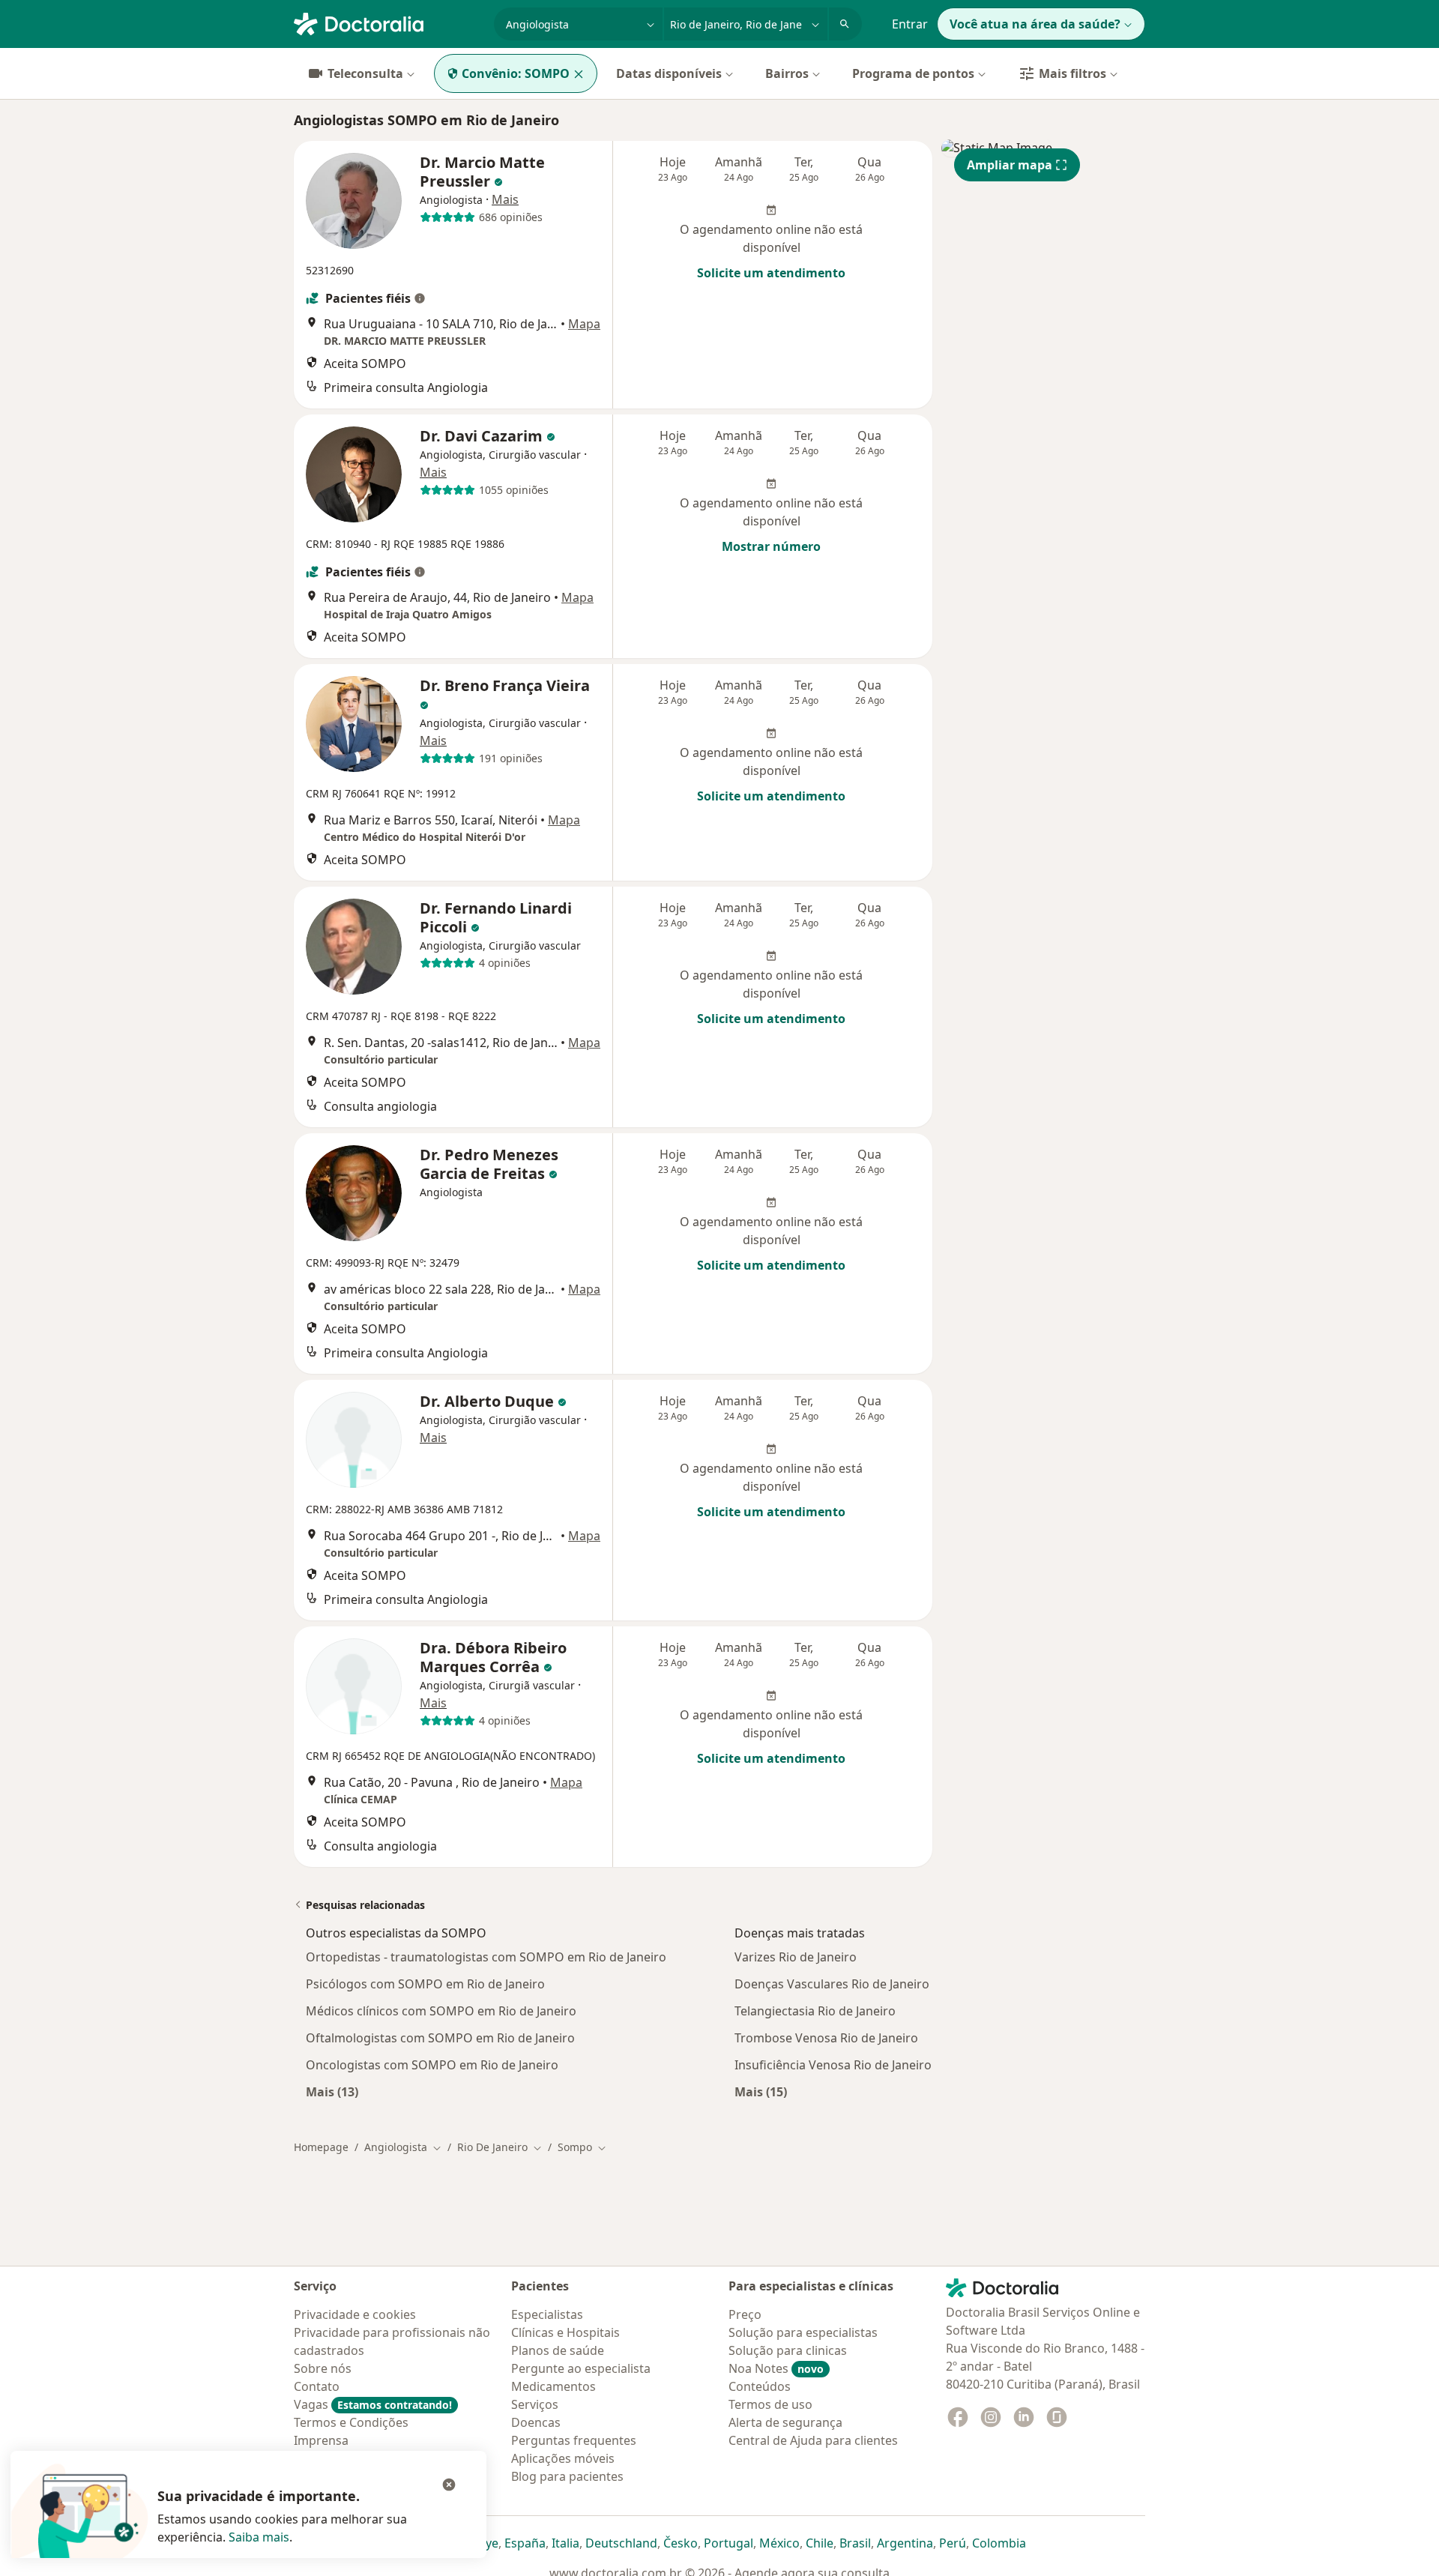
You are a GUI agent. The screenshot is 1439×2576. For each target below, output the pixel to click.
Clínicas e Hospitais (565, 2332)
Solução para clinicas (788, 2350)
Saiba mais (259, 2537)
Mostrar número (771, 546)
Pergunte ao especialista (581, 2368)
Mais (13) (332, 2091)
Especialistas (547, 2314)
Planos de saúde (558, 2350)
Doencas (536, 2422)
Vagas (373, 2404)
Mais (505, 199)
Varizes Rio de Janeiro (796, 1957)
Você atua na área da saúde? (1035, 24)
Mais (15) (761, 2091)
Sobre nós (323, 2368)
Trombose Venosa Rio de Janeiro (826, 2038)
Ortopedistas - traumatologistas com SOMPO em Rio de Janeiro (486, 1957)
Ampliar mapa (1010, 165)
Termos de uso (770, 2404)
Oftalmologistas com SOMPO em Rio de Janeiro (440, 2038)
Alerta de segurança (785, 2422)
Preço (745, 2314)
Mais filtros (1073, 73)
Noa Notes (776, 2368)
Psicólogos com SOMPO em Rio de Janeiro (425, 1984)
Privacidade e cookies (355, 2314)
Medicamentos (553, 2386)
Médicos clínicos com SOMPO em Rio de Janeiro (441, 2011)
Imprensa (321, 2440)
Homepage (321, 2147)
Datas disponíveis (669, 73)
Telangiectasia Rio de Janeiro (815, 2011)
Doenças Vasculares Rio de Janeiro (832, 1984)
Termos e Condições (351, 2422)
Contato (317, 2386)
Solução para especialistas (803, 2332)
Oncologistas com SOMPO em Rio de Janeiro (432, 2065)
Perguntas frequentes (574, 2440)
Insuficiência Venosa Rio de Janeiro (833, 2065)
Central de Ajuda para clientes (813, 2440)
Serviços (535, 2404)
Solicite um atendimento (771, 273)
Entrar (910, 24)
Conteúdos (760, 2386)
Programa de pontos (913, 73)
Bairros (787, 73)
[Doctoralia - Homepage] (388, 22)
